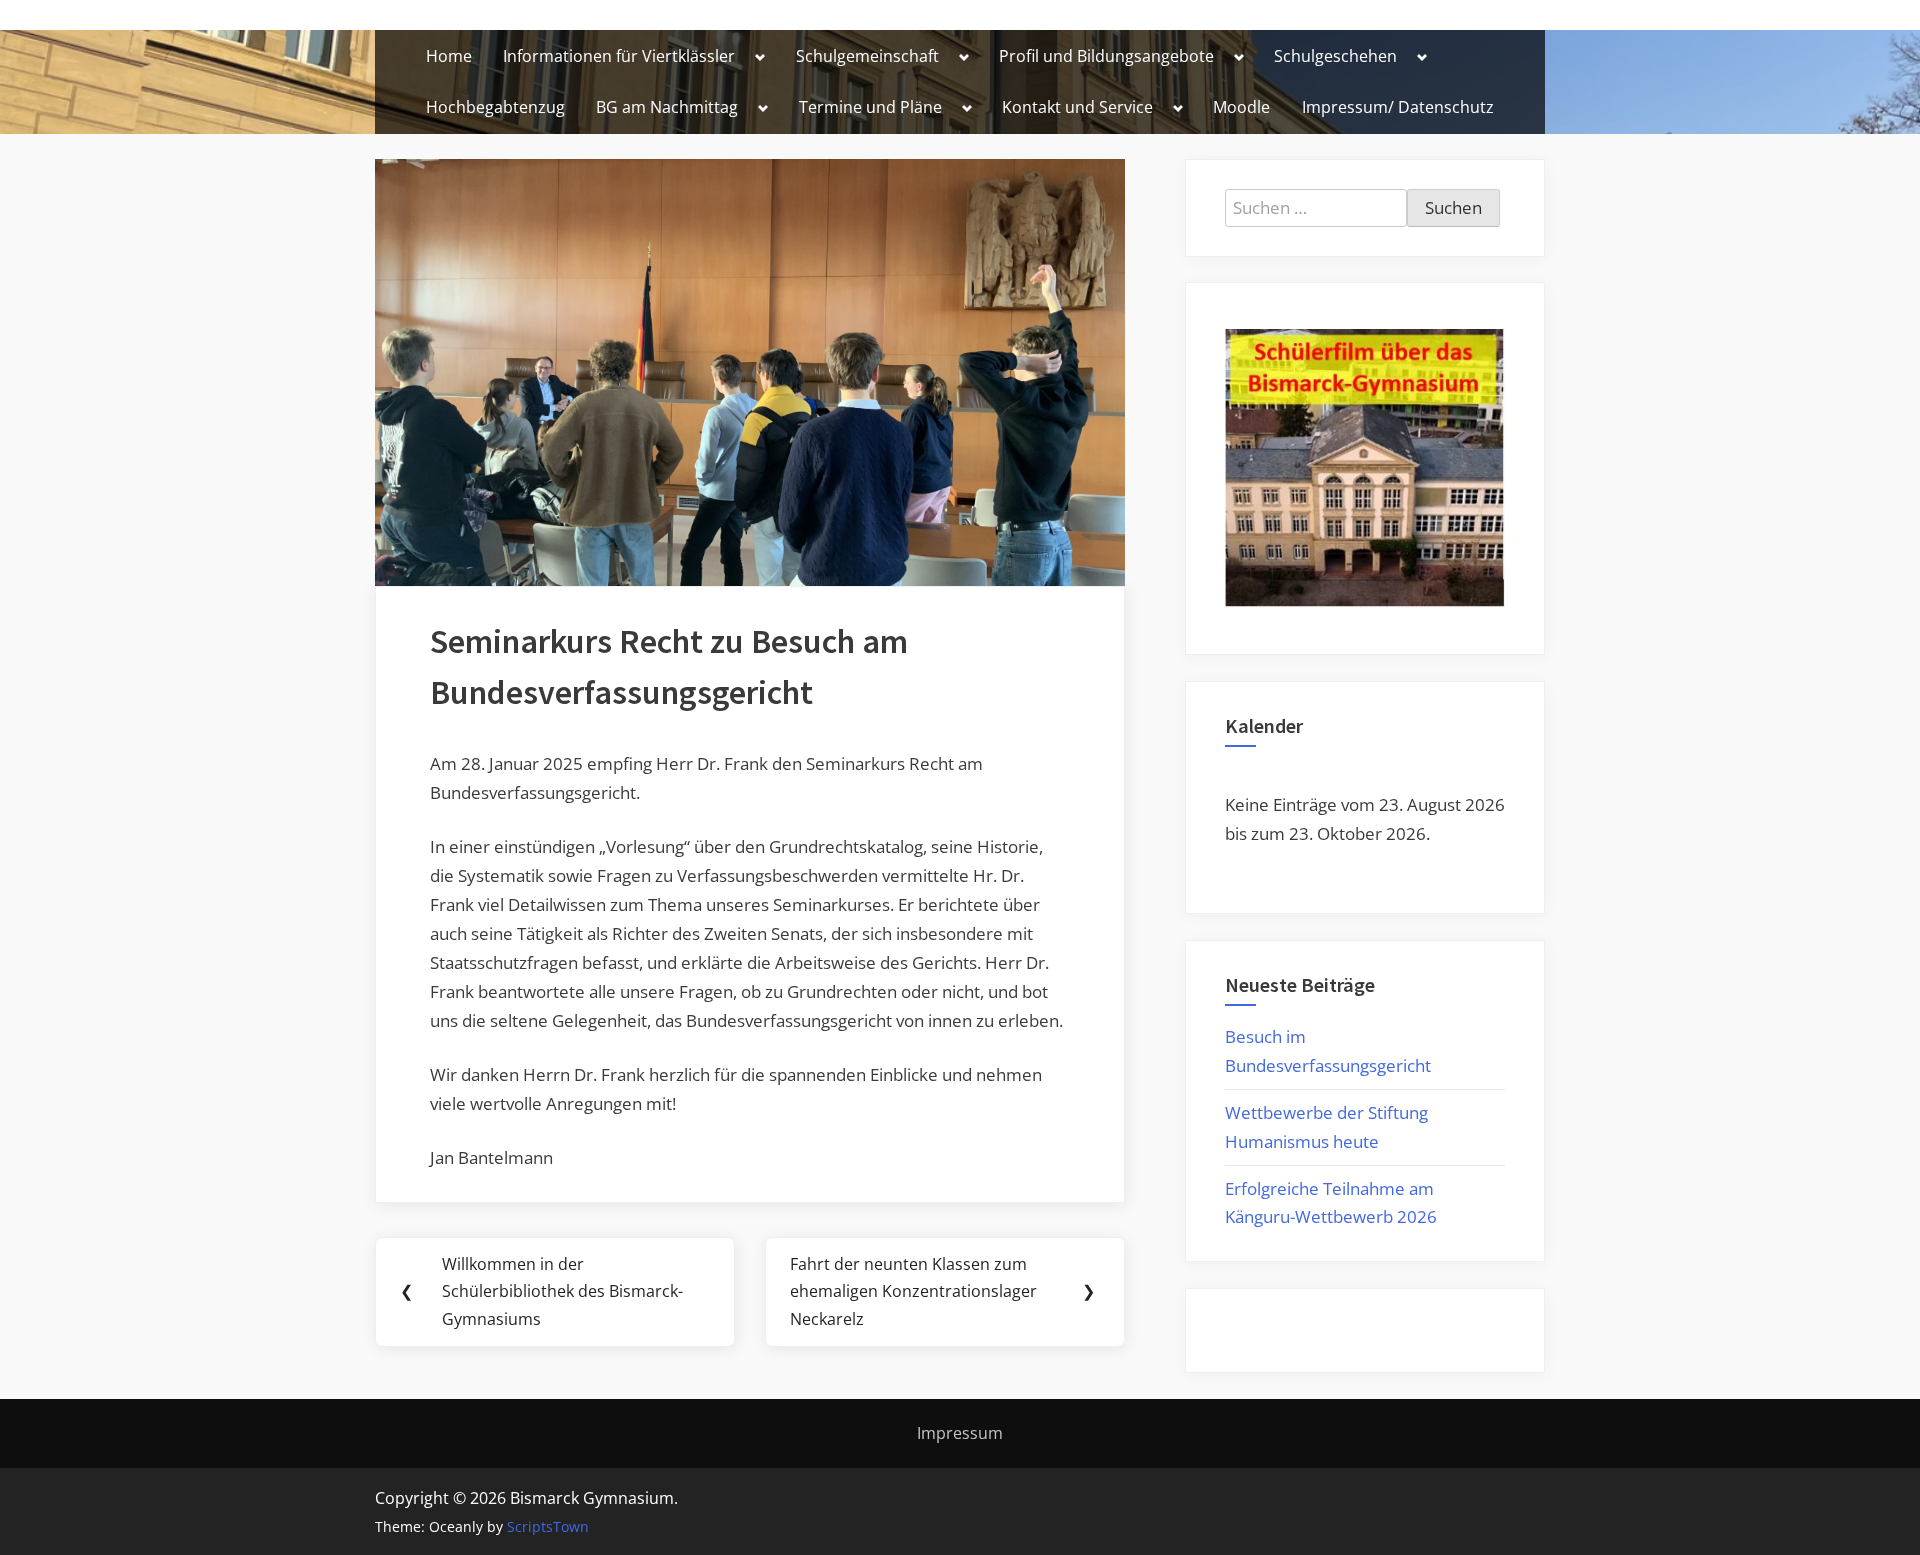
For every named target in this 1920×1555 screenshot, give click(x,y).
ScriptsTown (548, 1526)
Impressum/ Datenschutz (1398, 107)
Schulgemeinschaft (867, 56)
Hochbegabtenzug (495, 107)
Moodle (1241, 107)
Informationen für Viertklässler (619, 56)
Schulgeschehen (1335, 56)
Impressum (960, 1433)
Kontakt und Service (1077, 107)
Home (449, 56)
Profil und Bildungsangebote (1106, 56)
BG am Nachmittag (667, 107)
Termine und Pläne (870, 107)
